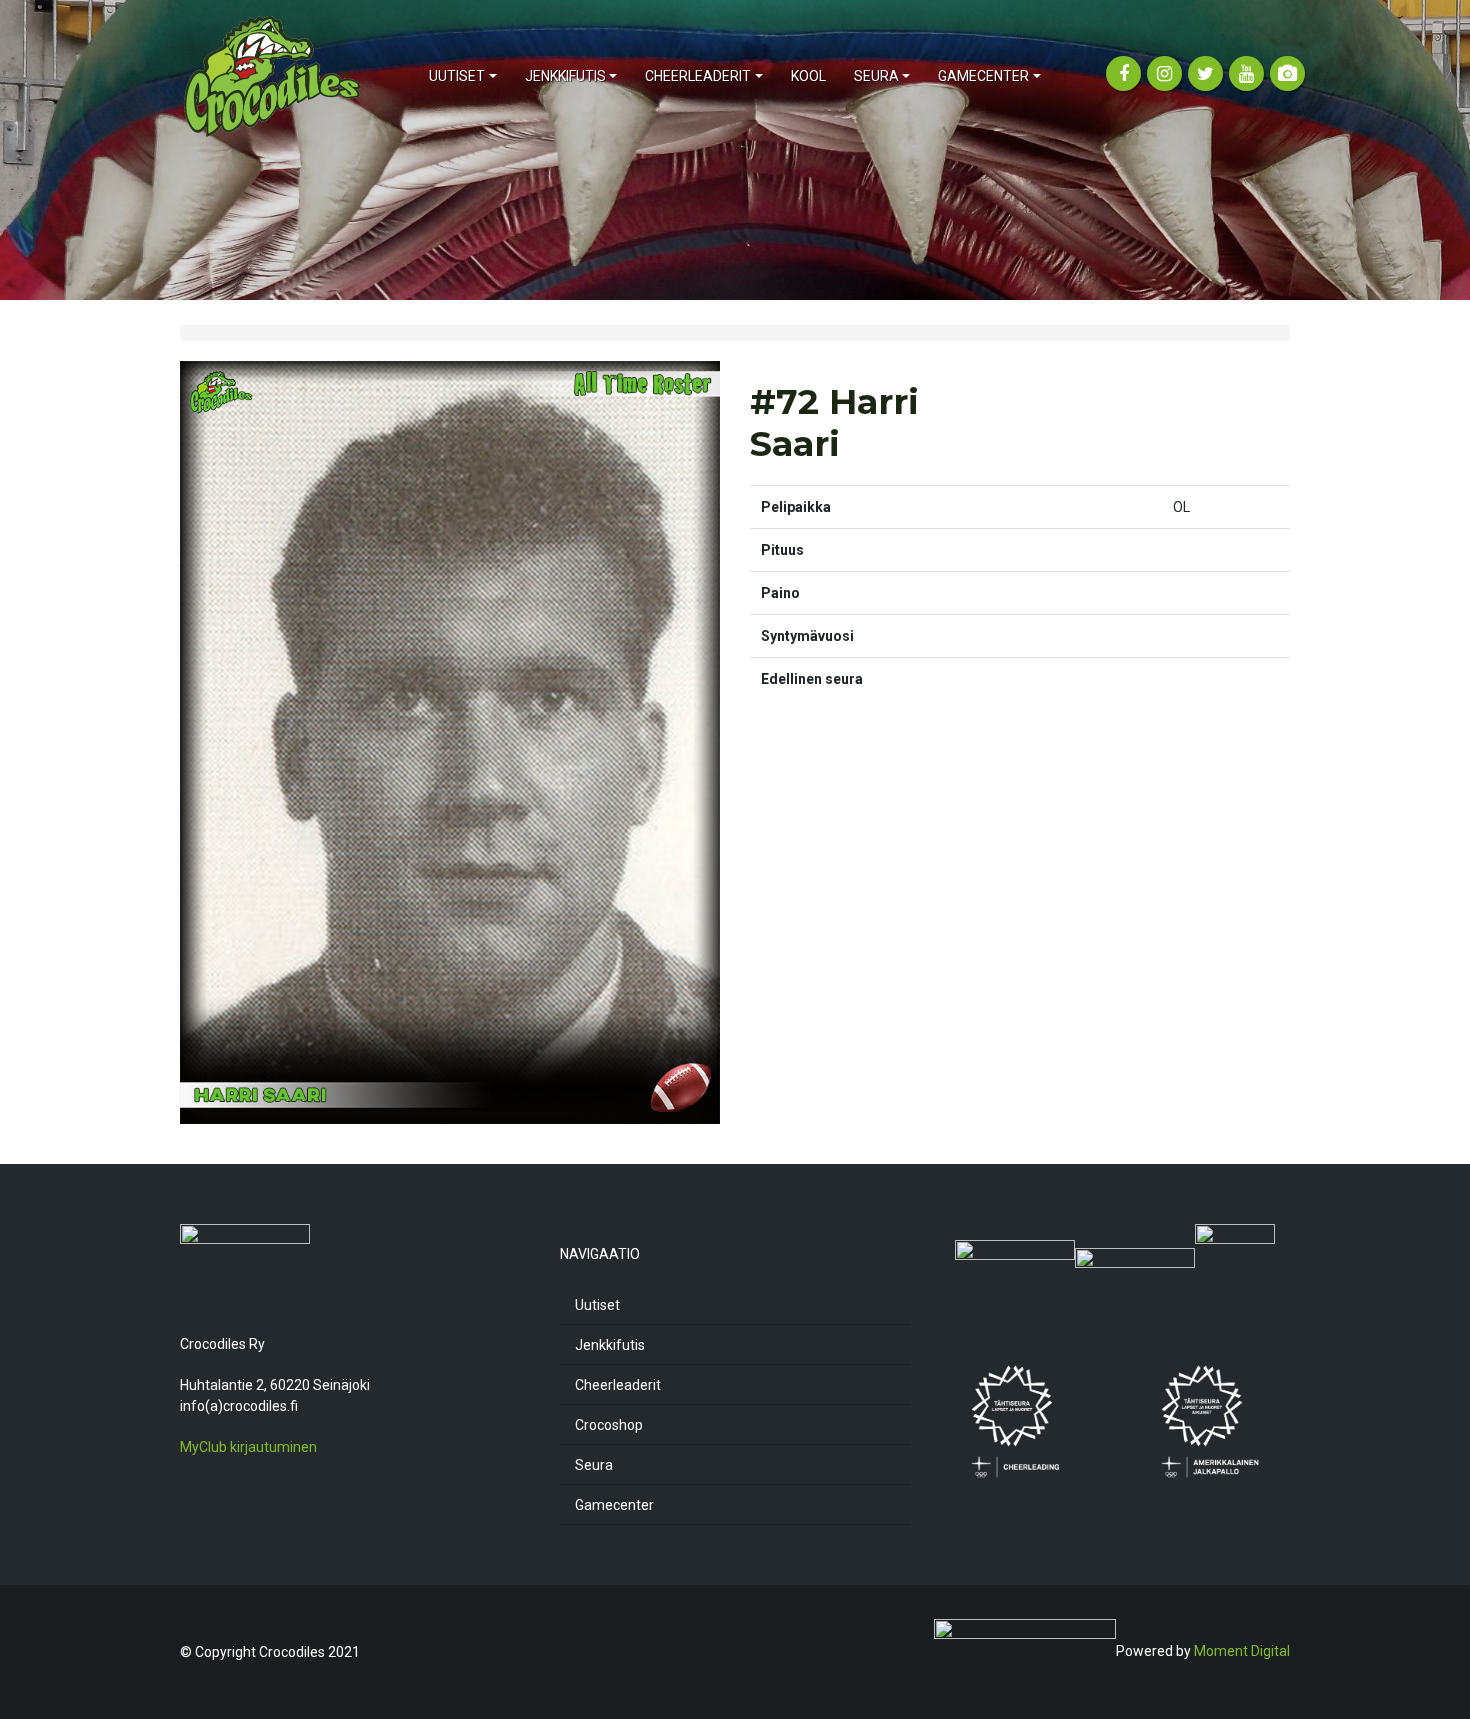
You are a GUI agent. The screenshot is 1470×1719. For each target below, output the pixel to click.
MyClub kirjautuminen (248, 1447)
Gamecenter (614, 1505)
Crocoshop (609, 1425)
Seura (594, 1465)
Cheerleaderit (618, 1385)
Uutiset (597, 1305)
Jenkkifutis (610, 1345)
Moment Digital (1242, 1651)
